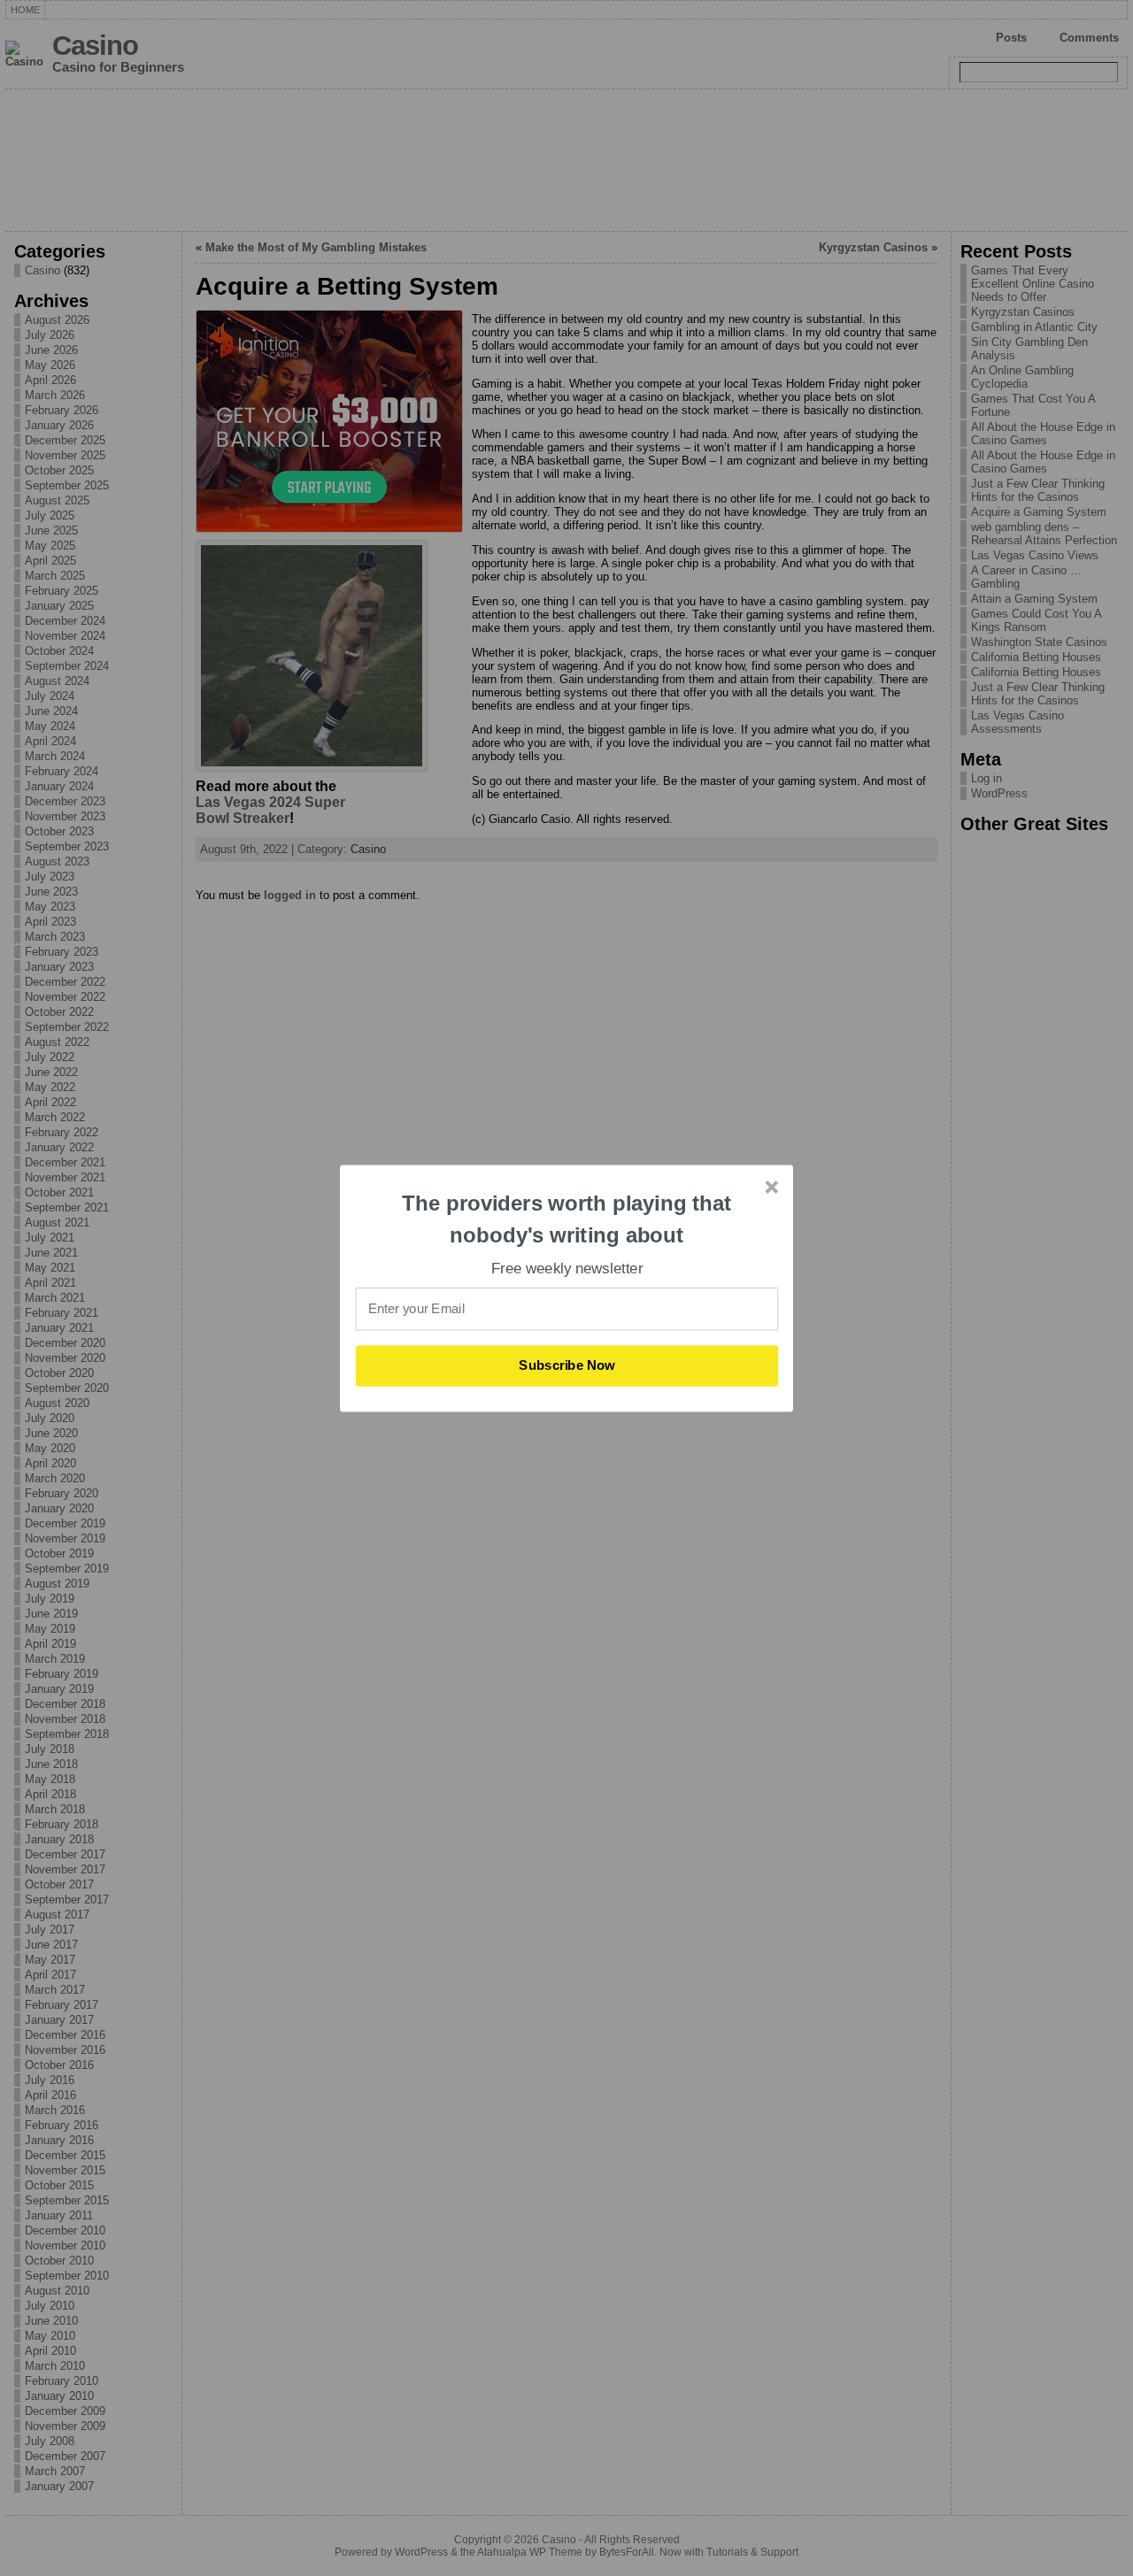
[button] (567, 1219)
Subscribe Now (567, 1365)
